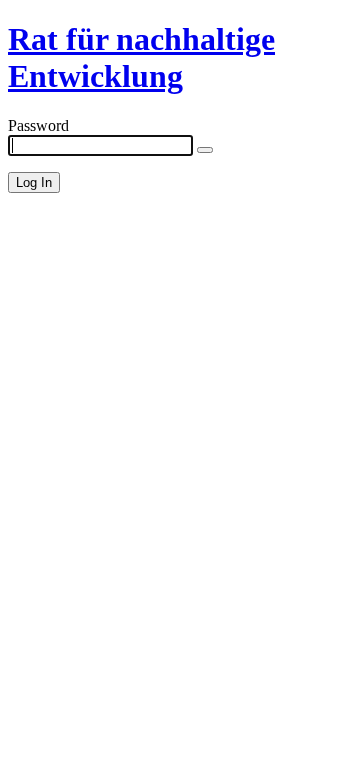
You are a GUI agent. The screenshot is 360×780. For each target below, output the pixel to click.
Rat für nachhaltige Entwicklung (141, 57)
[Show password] (205, 150)
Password (38, 125)
